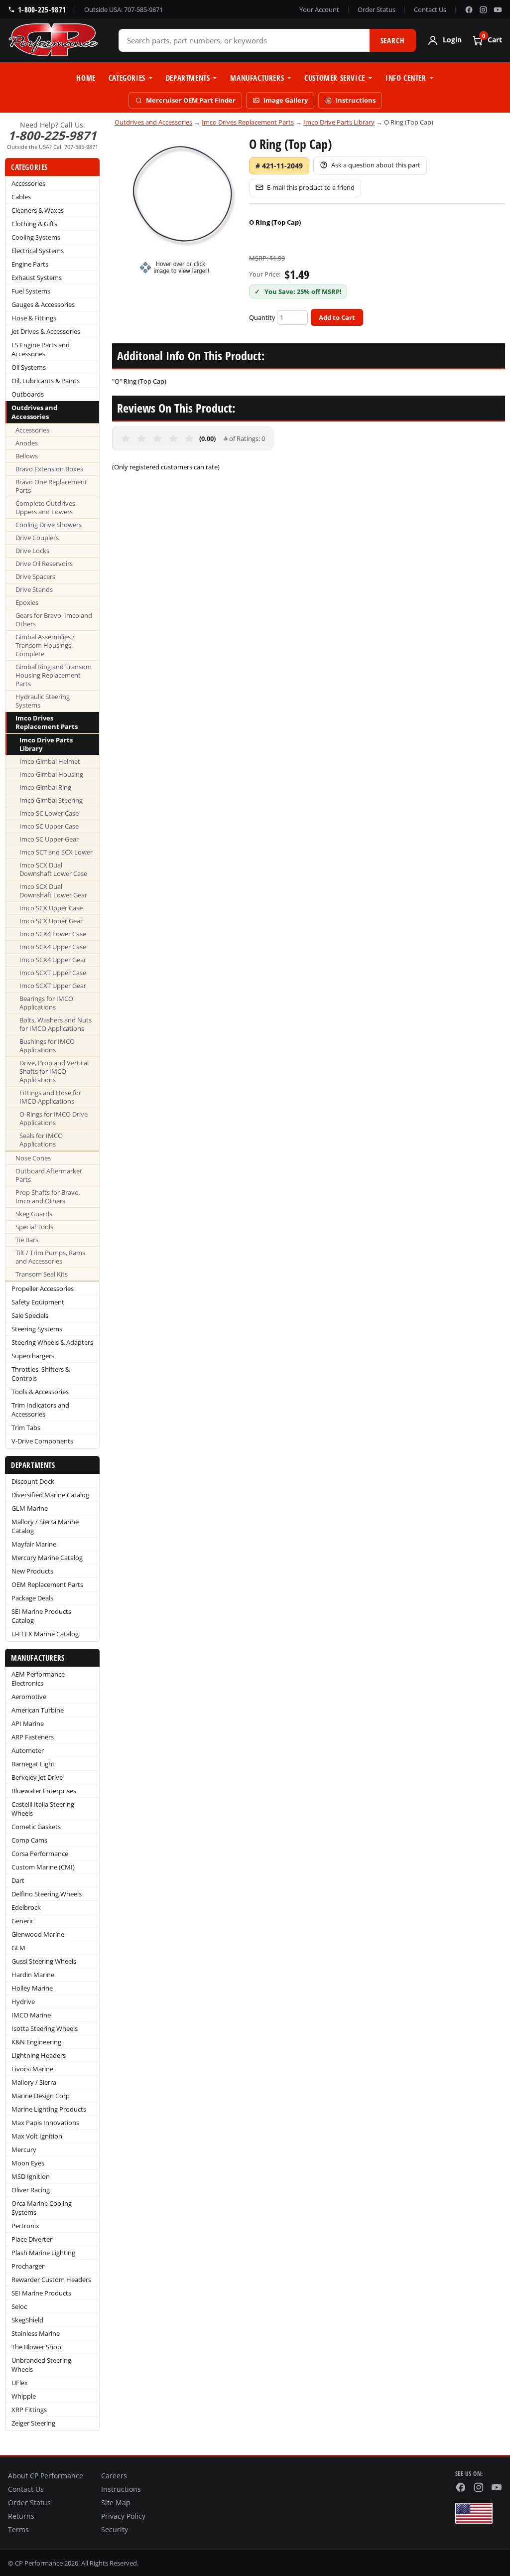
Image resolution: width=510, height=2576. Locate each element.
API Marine (28, 1723)
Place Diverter (32, 2239)
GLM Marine (30, 1508)
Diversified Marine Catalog (50, 1495)
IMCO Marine (31, 2015)
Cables (21, 197)
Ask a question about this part (376, 165)
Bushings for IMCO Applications (47, 1046)
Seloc (19, 2306)
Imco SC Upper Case (49, 826)
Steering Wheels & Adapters (52, 1342)
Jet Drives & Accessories (46, 331)
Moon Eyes (28, 2163)
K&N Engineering (36, 2042)
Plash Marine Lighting (43, 2253)
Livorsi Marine (32, 2069)
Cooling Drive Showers (49, 525)
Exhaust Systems (37, 278)
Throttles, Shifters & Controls (41, 1374)
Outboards (28, 394)
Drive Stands (34, 590)
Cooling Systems (36, 237)
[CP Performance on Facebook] (469, 10)
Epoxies (27, 603)
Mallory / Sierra (34, 2082)
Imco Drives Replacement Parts (47, 722)
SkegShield (27, 2320)
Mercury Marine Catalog (47, 1558)
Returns (21, 2516)
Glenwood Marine (38, 1934)
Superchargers (33, 1356)
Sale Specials (30, 1315)
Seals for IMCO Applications (41, 1140)
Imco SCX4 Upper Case (53, 947)
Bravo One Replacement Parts (51, 486)
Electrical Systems (38, 251)
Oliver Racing (31, 2190)
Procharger (28, 2266)
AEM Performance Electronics (38, 1679)
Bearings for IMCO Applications (46, 1003)
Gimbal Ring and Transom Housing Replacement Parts (54, 675)
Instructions (356, 100)
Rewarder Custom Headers (51, 2280)
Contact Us (430, 9)
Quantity (262, 317)
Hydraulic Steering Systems (43, 701)
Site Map (116, 2503)
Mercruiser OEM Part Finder (191, 100)
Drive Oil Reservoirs (44, 564)
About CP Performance (46, 2476)
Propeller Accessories (43, 1288)
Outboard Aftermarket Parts (49, 1175)
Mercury (24, 2149)
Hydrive (23, 2002)
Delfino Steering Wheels (47, 1894)
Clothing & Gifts (34, 224)
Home (86, 78)
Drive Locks (32, 551)
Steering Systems (37, 1329)
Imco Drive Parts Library (46, 744)
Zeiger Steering (33, 2423)
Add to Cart (337, 317)
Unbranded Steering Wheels (41, 2365)
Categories (127, 78)
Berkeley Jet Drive (37, 1777)
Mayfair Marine (34, 1544)
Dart (18, 1880)
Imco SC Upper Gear (49, 839)
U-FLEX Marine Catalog (45, 1634)
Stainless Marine (36, 2333)
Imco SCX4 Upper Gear (53, 960)
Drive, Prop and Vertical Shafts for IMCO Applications (54, 1072)
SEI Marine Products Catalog (41, 1616)
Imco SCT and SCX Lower (56, 852)
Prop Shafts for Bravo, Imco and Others (48, 1197)
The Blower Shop (36, 2347)
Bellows (27, 456)
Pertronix (25, 2226)
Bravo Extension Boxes (49, 469)
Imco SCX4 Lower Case (53, 934)
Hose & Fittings (34, 318)
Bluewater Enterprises (44, 1791)
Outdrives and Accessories (34, 412)
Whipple (24, 2396)
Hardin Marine (33, 1975)
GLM (18, 1948)
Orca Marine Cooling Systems (42, 2208)
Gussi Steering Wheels (44, 1961)
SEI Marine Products (41, 2293)
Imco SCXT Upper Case (53, 973)
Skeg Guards (34, 1214)
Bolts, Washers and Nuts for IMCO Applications (56, 1024)
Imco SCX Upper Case (51, 908)
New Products (32, 1571)
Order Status (377, 9)
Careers (114, 2476)
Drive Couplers (37, 538)
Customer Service (335, 78)
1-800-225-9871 (42, 9)
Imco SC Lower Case (49, 813)
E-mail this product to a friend (311, 187)
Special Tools (34, 1227)
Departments (188, 78)
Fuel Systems (31, 291)
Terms (18, 2530)
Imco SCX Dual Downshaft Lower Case (53, 869)
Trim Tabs (26, 1428)
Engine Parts (30, 264)
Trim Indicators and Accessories (40, 1410)
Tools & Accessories (40, 1392)
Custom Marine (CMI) (43, 1867)
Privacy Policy (123, 2516)
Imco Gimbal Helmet (50, 762)
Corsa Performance (40, 1854)
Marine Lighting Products (49, 2109)
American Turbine (38, 1710)
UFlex (20, 2383)
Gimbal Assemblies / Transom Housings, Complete (45, 645)
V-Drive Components (42, 1441)
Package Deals (32, 1598)
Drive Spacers (35, 577)
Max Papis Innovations (45, 2123)
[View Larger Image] (181, 205)
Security (115, 2530)
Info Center (406, 78)
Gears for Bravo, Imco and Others (54, 620)
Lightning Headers (39, 2055)
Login (452, 40)
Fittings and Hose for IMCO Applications (50, 1097)
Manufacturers (257, 78)
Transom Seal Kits (42, 1274)
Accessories (28, 183)
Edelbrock (26, 1907)
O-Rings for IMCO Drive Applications (54, 1119)
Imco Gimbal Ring (45, 787)
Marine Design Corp (41, 2096)
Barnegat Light (33, 1764)
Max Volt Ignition (37, 2136)
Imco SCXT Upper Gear (53, 986)
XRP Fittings (29, 2410)
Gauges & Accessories (43, 304)
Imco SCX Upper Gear (51, 921)
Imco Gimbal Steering (51, 800)
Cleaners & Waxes (38, 210)
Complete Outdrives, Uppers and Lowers (46, 508)
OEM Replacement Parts (47, 1584)
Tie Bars (27, 1240)
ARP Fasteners (33, 1737)
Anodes (27, 443)
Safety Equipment (38, 1302)
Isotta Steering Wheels (45, 2028)
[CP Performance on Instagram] (483, 10)
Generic (23, 1921)
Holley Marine (32, 1988)
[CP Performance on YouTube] (498, 10)
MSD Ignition (31, 2176)
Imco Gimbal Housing (51, 775)
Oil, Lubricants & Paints (46, 381)
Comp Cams (29, 1840)
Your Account (319, 9)
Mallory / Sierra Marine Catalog (45, 1526)
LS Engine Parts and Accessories (41, 349)
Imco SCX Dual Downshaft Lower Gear (53, 891)
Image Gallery (286, 100)
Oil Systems (29, 367)
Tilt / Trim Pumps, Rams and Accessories (50, 1257)
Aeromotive (29, 1697)
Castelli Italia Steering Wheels (43, 1809)
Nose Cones (33, 1158)
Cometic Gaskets (36, 1827)
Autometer (28, 1750)
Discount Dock (33, 1481)
